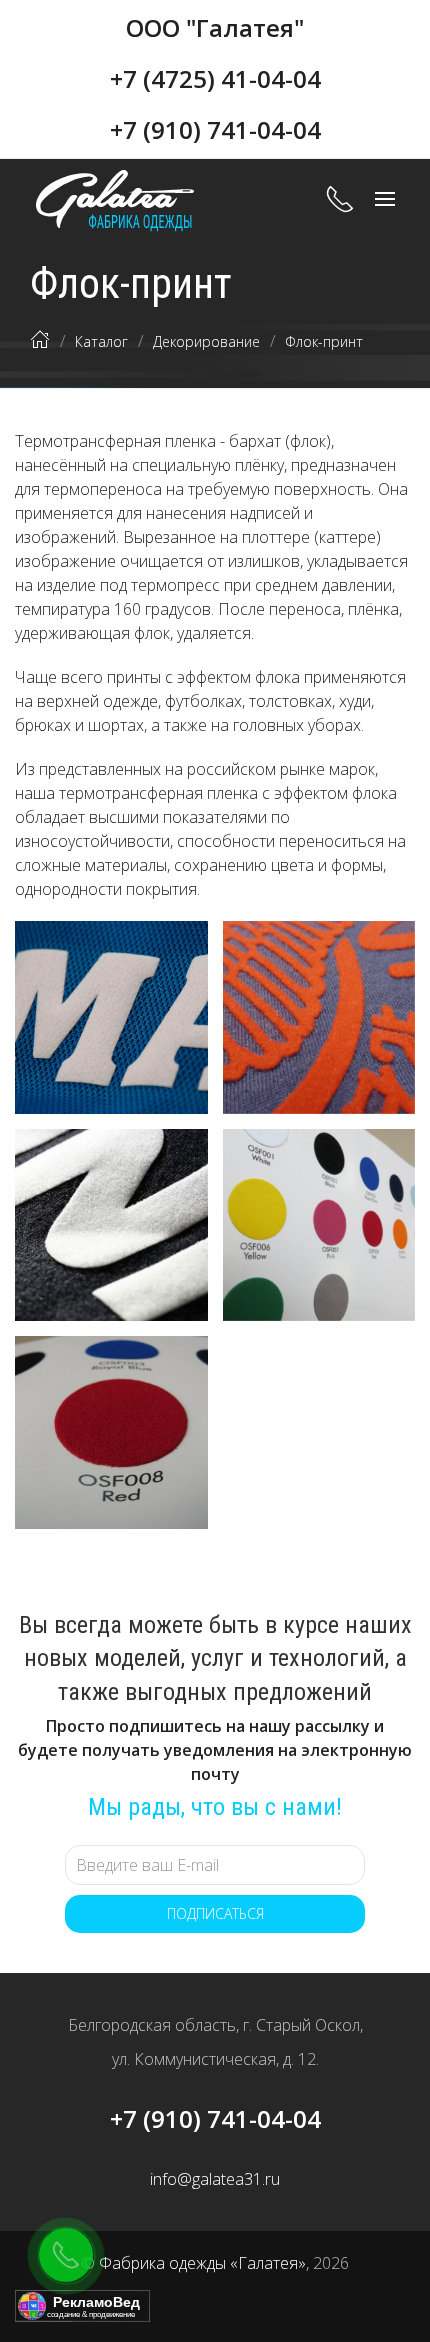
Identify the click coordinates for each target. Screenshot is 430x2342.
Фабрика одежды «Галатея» (202, 2263)
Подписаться (215, 1913)
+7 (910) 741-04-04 (215, 129)
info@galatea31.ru (215, 2179)
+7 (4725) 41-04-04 (215, 78)
